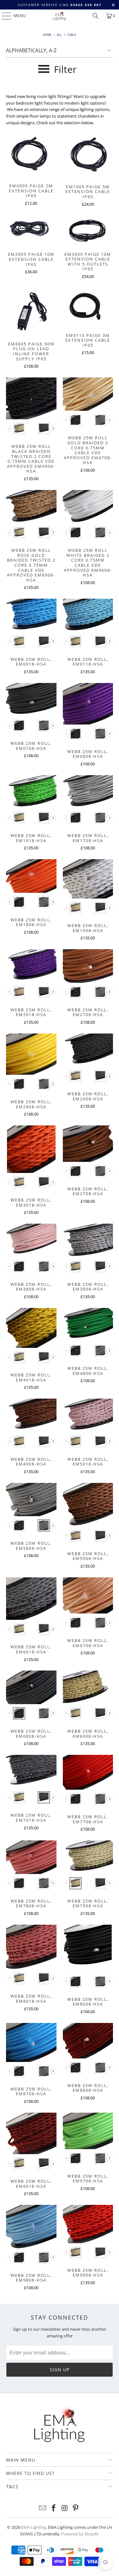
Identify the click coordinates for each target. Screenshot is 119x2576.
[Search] (96, 16)
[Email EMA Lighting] (43, 2508)
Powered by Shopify (80, 2534)
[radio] (19, 428)
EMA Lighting (34, 2527)
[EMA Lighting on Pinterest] (76, 2508)
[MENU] (3, 16)
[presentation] (53, 429)
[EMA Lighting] (60, 16)
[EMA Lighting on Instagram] (65, 2508)
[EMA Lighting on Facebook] (54, 2508)
